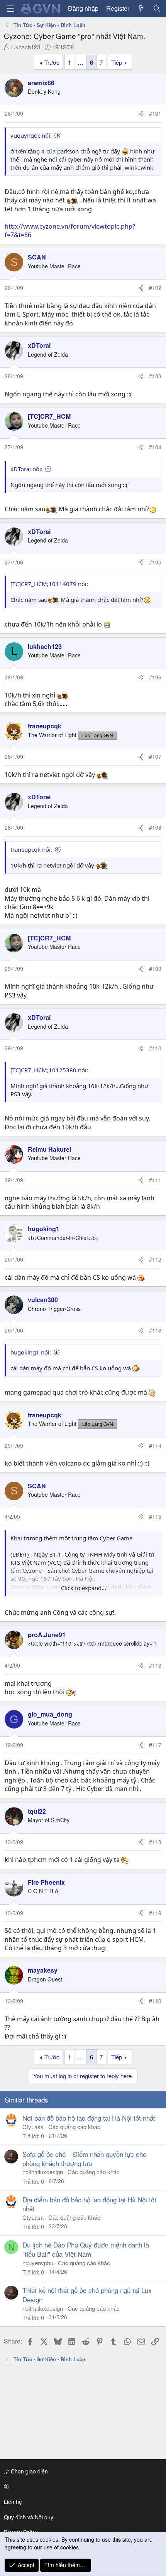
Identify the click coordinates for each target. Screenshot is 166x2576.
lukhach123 (26, 47)
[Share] (141, 114)
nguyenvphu (38, 2263)
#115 (155, 1516)
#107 (155, 756)
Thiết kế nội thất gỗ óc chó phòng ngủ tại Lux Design (87, 2295)
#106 (155, 677)
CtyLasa (33, 2127)
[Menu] (10, 9)
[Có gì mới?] (141, 8)
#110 (155, 1048)
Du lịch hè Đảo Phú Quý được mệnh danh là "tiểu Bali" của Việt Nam (86, 2249)
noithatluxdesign (43, 2172)
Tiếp (117, 62)
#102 (155, 288)
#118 (155, 1842)
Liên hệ (13, 2502)
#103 (155, 376)
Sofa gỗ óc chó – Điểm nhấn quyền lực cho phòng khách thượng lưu (84, 2159)
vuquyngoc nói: (31, 135)
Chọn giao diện (29, 2471)
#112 (155, 1259)
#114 (155, 1446)
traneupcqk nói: (31, 849)
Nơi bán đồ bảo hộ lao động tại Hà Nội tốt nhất (89, 2118)
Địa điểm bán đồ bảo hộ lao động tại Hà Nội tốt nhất (89, 2204)
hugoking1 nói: (31, 1352)
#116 (155, 1665)
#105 (155, 562)
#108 (155, 827)
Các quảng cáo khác (74, 2127)
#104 (155, 447)
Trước (52, 62)
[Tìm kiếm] (157, 8)
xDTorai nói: (26, 469)
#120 (155, 2001)
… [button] (80, 62)
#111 (155, 1180)
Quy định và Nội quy (29, 2517)
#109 (155, 969)
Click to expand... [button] (84, 1588)
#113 (155, 1330)
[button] (82, 2487)
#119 (155, 1913)
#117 (155, 1745)
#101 (155, 113)
